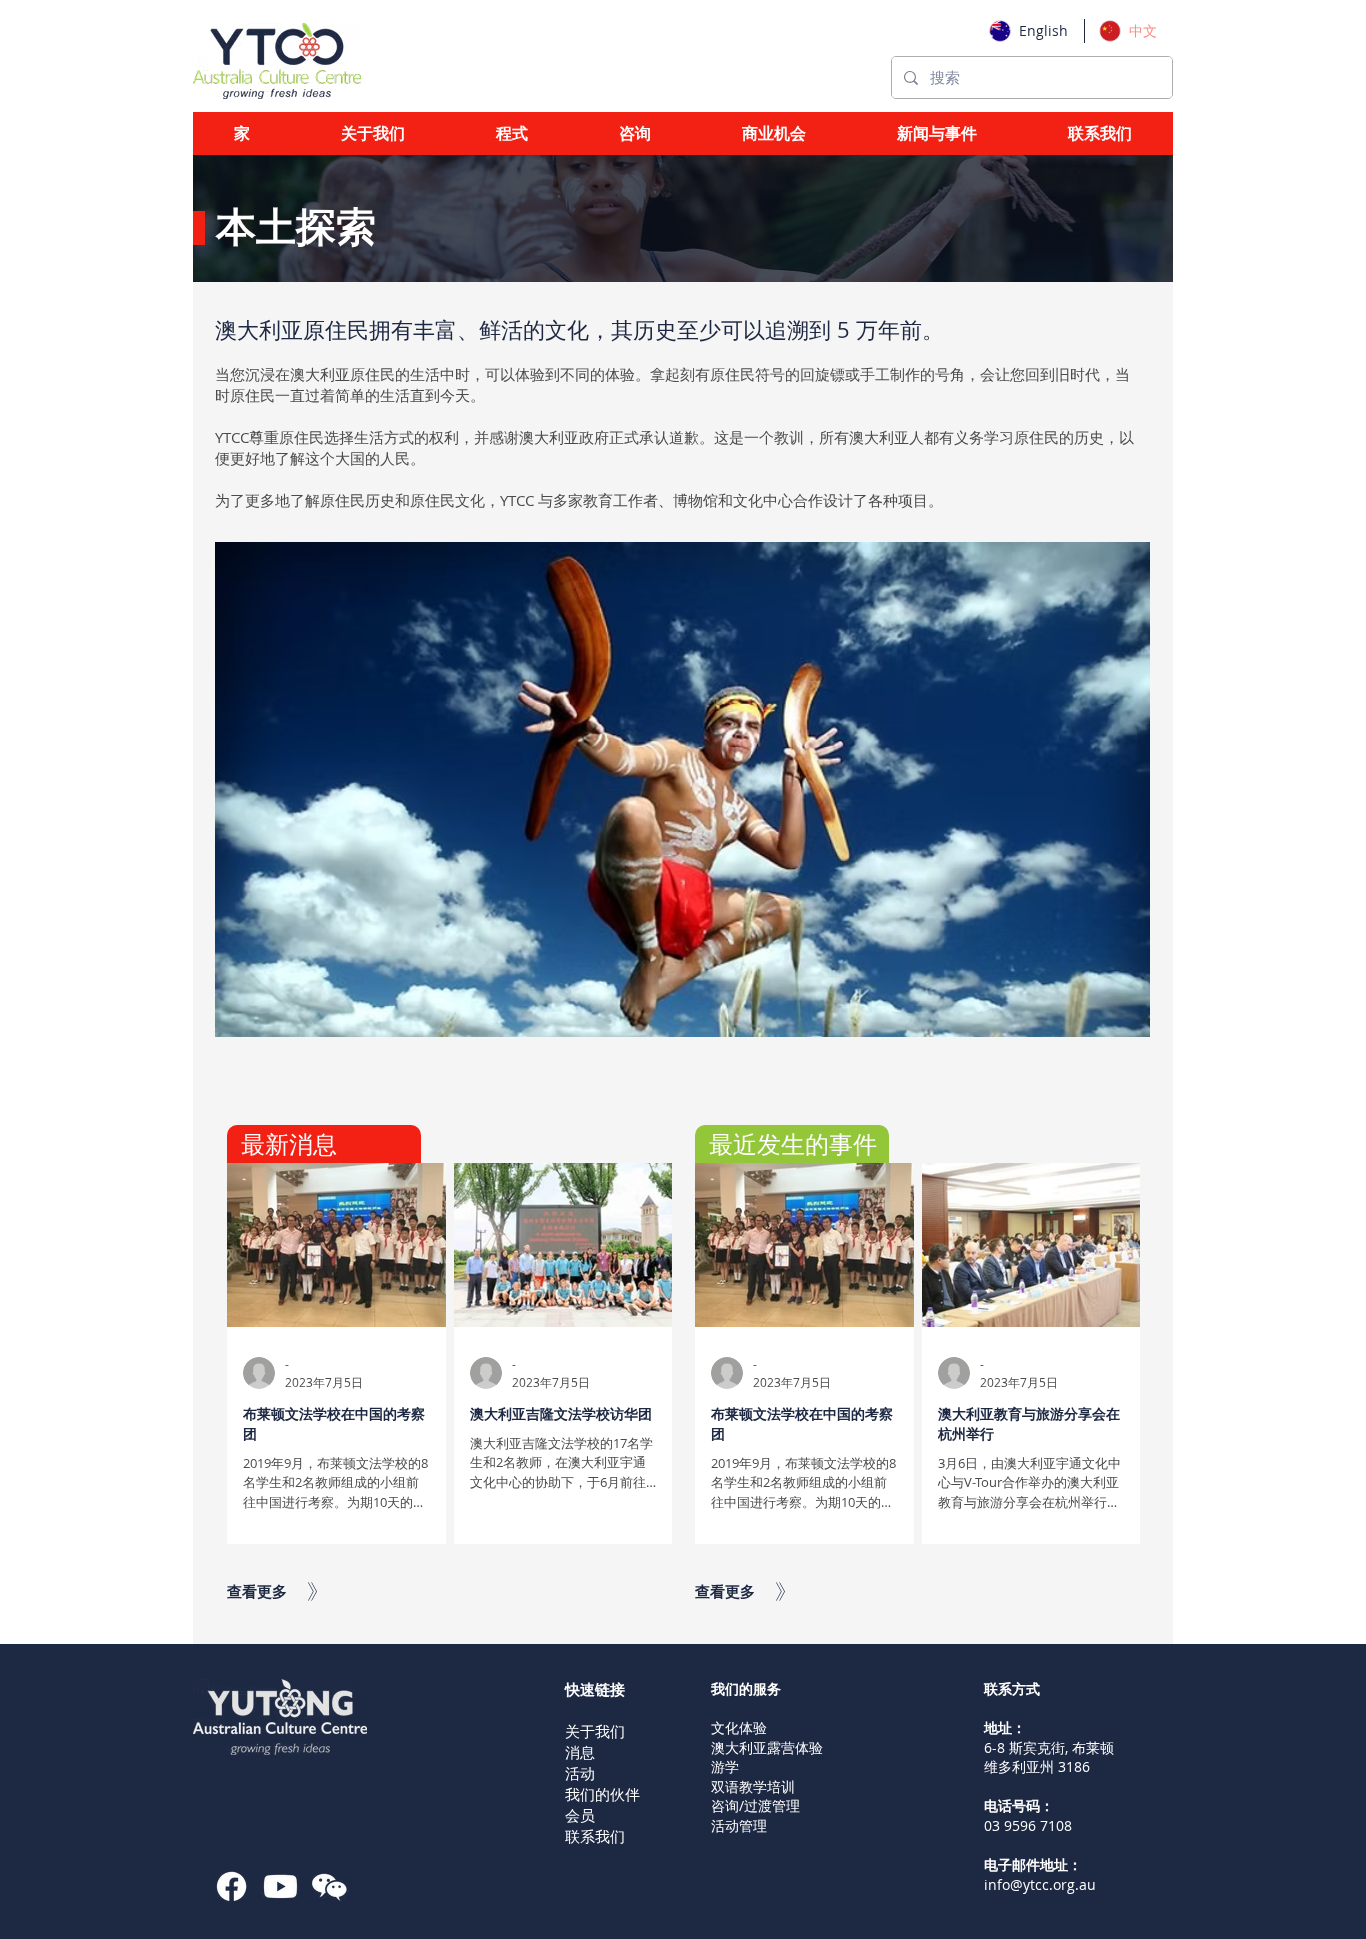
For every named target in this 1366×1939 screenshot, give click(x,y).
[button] (512, 133)
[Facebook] (231, 1886)
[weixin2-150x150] (329, 1886)
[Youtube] (280, 1886)
